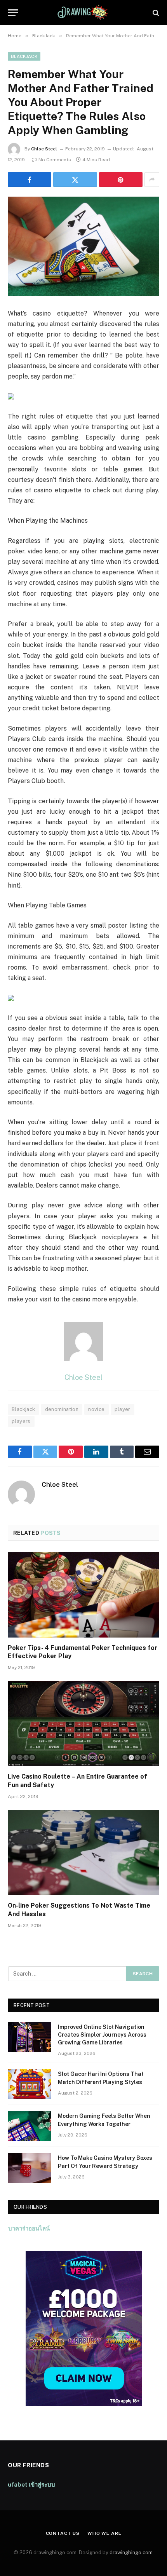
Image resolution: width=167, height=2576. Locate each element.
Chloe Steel (44, 149)
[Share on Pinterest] (121, 180)
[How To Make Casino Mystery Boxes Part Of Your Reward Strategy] (30, 2168)
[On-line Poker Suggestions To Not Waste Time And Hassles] (83, 1853)
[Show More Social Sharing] (152, 180)
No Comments (55, 160)
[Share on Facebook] (30, 180)
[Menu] (13, 13)
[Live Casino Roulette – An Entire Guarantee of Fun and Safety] (83, 1724)
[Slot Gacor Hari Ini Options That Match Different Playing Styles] (30, 2084)
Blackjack (23, 1409)
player (123, 1409)
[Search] (155, 13)
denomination (62, 1409)
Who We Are (104, 2533)
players (21, 1421)
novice (96, 1409)
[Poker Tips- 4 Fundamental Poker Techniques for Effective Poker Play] (83, 1595)
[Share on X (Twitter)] (75, 180)
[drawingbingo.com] (83, 13)
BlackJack (24, 56)
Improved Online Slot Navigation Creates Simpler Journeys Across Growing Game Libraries (102, 2035)
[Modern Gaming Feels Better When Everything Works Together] (30, 2126)
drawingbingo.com (131, 2552)
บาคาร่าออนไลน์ (29, 2228)
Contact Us (63, 2533)
